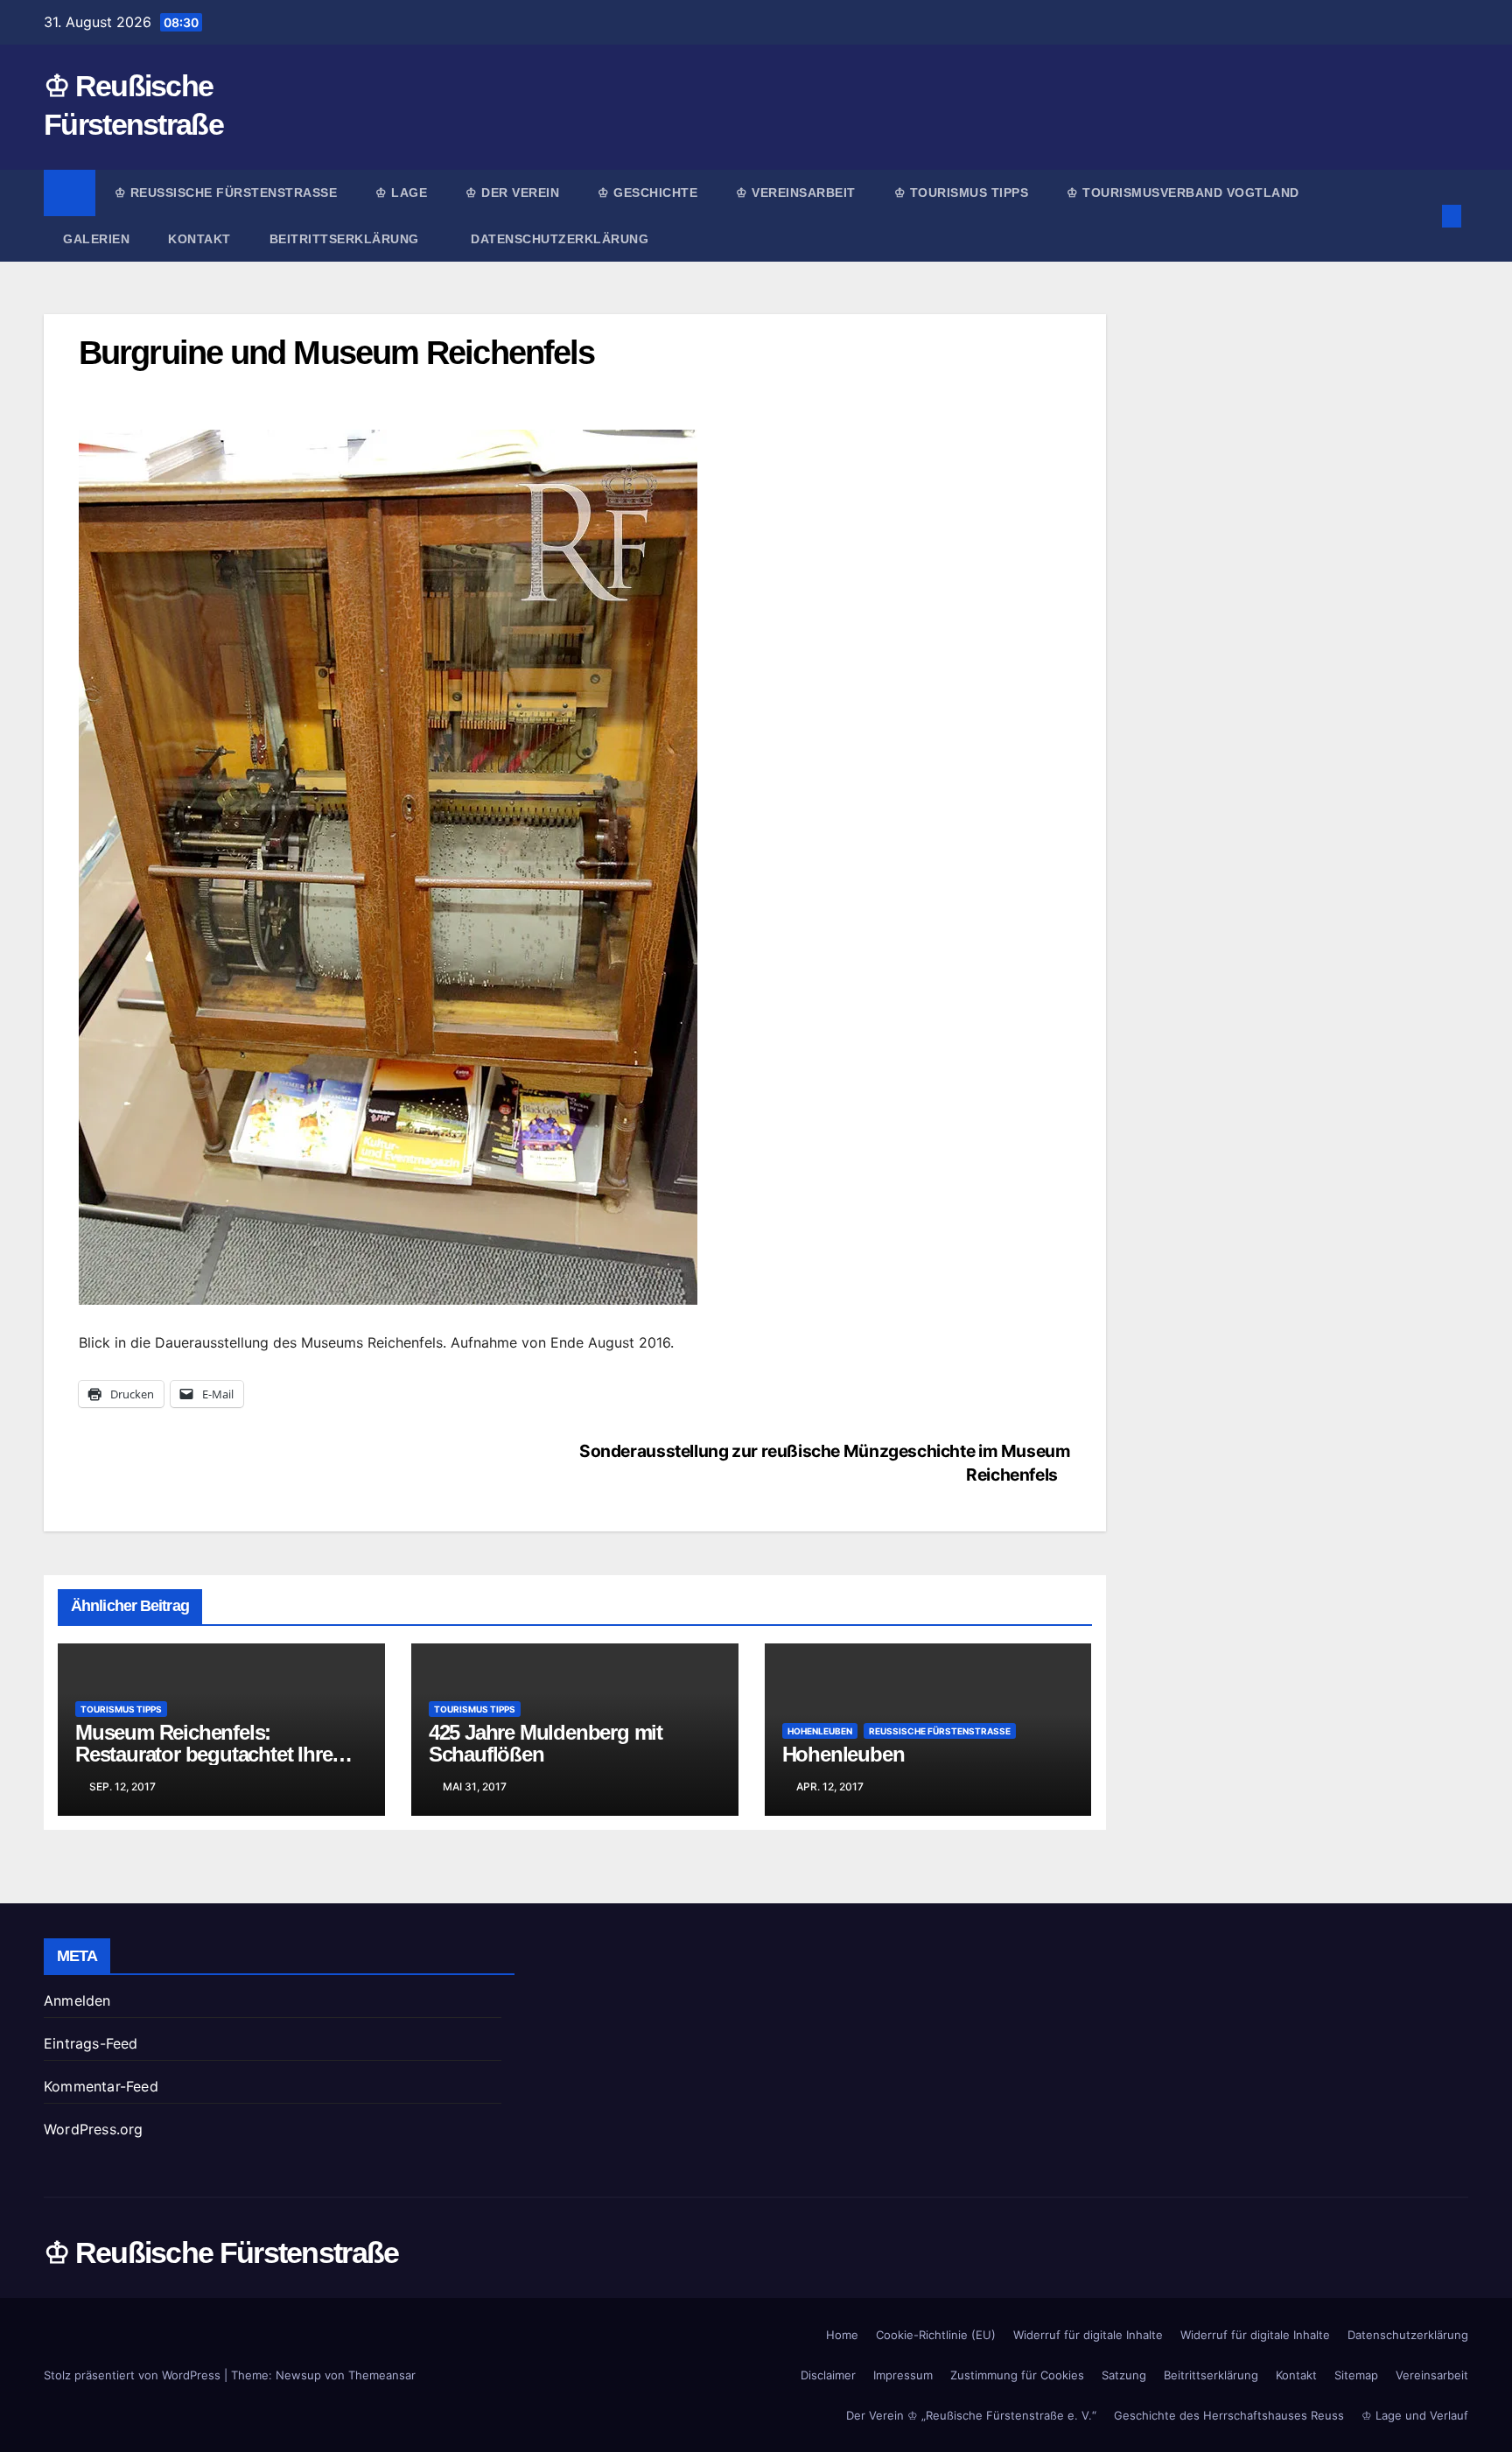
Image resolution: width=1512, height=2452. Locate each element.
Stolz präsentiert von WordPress (134, 2375)
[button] (1423, 216)
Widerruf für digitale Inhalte (1088, 2335)
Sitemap (1356, 2375)
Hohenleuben (820, 1731)
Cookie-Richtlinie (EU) (936, 2335)
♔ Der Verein (512, 193)
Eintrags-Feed (91, 2043)
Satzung (1124, 2375)
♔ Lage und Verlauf (1415, 2415)
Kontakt (199, 239)
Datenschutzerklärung (560, 239)
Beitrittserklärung (346, 239)
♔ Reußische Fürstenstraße (226, 193)
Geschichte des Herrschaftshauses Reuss (1229, 2415)
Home (842, 2335)
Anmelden (77, 2000)
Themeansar (382, 2375)
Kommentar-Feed (101, 2086)
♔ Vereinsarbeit (796, 193)
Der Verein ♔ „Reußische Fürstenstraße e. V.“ (971, 2415)
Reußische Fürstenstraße (940, 1731)
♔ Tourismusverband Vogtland (1183, 193)
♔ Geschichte (647, 193)
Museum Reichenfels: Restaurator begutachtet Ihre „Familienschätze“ (203, 1754)
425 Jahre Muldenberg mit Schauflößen (546, 1743)
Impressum (903, 2375)
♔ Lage (401, 193)
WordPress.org (94, 2129)
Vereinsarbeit (1432, 2375)
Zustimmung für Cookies (1017, 2375)
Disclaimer (828, 2375)
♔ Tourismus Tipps (962, 193)
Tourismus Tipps (121, 1709)
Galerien (96, 239)
